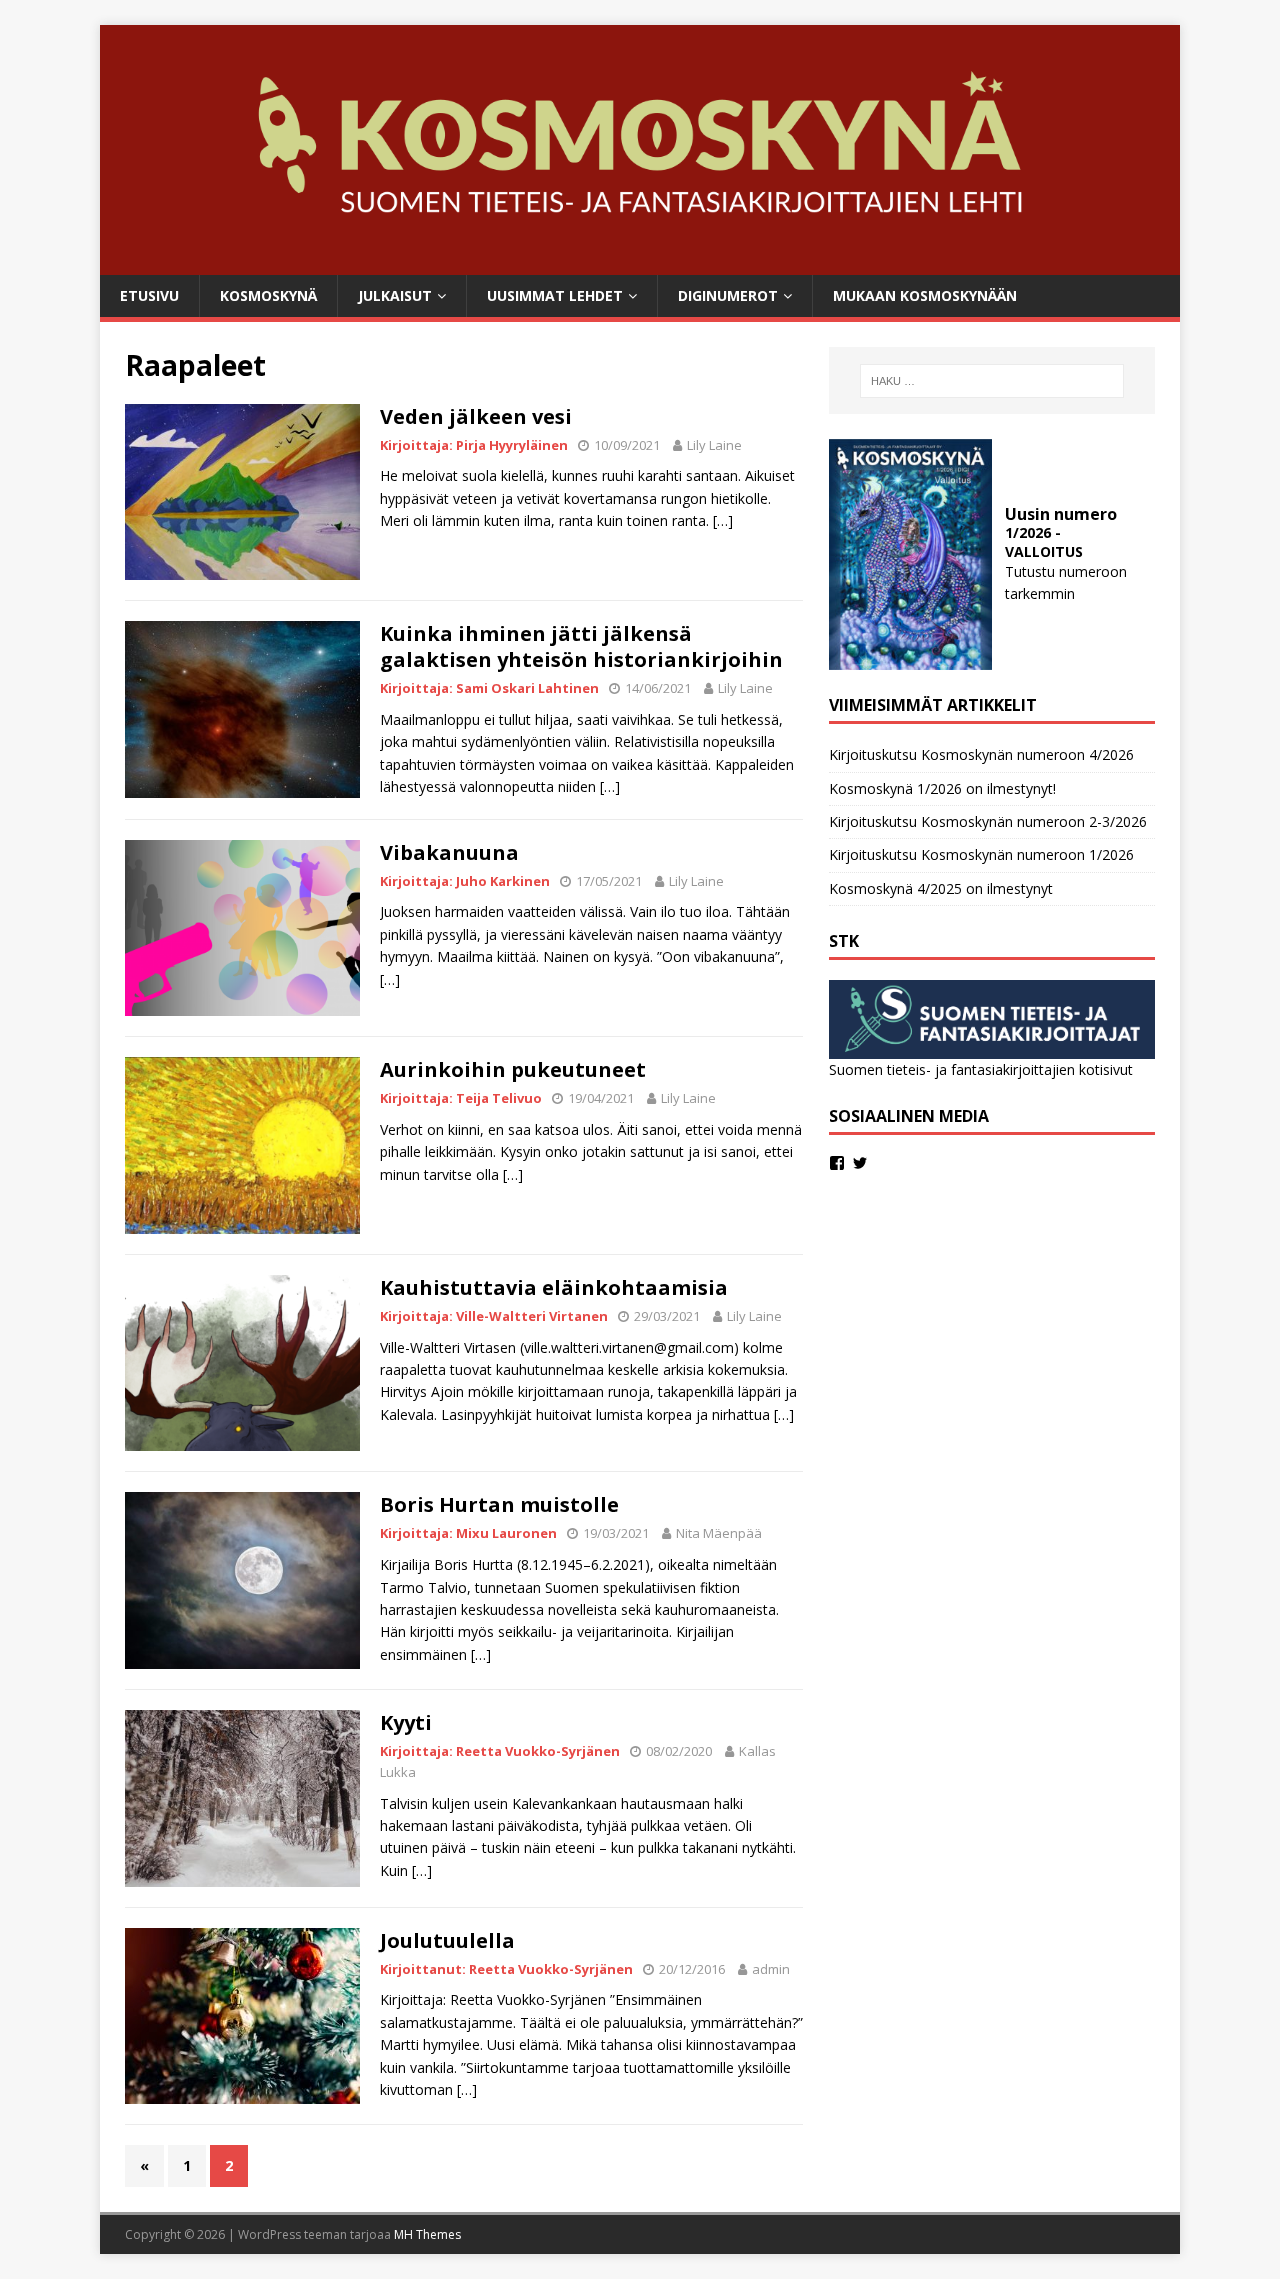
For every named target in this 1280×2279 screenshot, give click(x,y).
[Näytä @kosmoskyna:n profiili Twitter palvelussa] (860, 1163)
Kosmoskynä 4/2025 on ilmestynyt (941, 888)
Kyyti (406, 1722)
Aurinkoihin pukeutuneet (513, 1069)
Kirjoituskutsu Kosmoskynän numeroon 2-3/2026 (988, 821)
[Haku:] (992, 381)
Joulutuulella (447, 1940)
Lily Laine (714, 445)
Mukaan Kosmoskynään (925, 295)
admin (771, 1969)
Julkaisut (395, 295)
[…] (723, 520)
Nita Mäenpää (719, 1533)
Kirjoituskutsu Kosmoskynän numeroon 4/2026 (981, 754)
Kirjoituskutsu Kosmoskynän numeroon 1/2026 (981, 854)
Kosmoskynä (268, 295)
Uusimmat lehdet (555, 295)
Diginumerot (728, 295)
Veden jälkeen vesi (476, 416)
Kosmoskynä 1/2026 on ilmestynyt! (942, 788)
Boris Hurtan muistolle (499, 1504)
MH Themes (427, 2234)
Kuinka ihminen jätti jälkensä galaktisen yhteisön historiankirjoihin (581, 646)
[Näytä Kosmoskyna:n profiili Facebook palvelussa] (837, 1163)
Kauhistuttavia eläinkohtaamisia (554, 1287)
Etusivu (149, 295)
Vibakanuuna (449, 852)
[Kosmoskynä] (640, 262)
